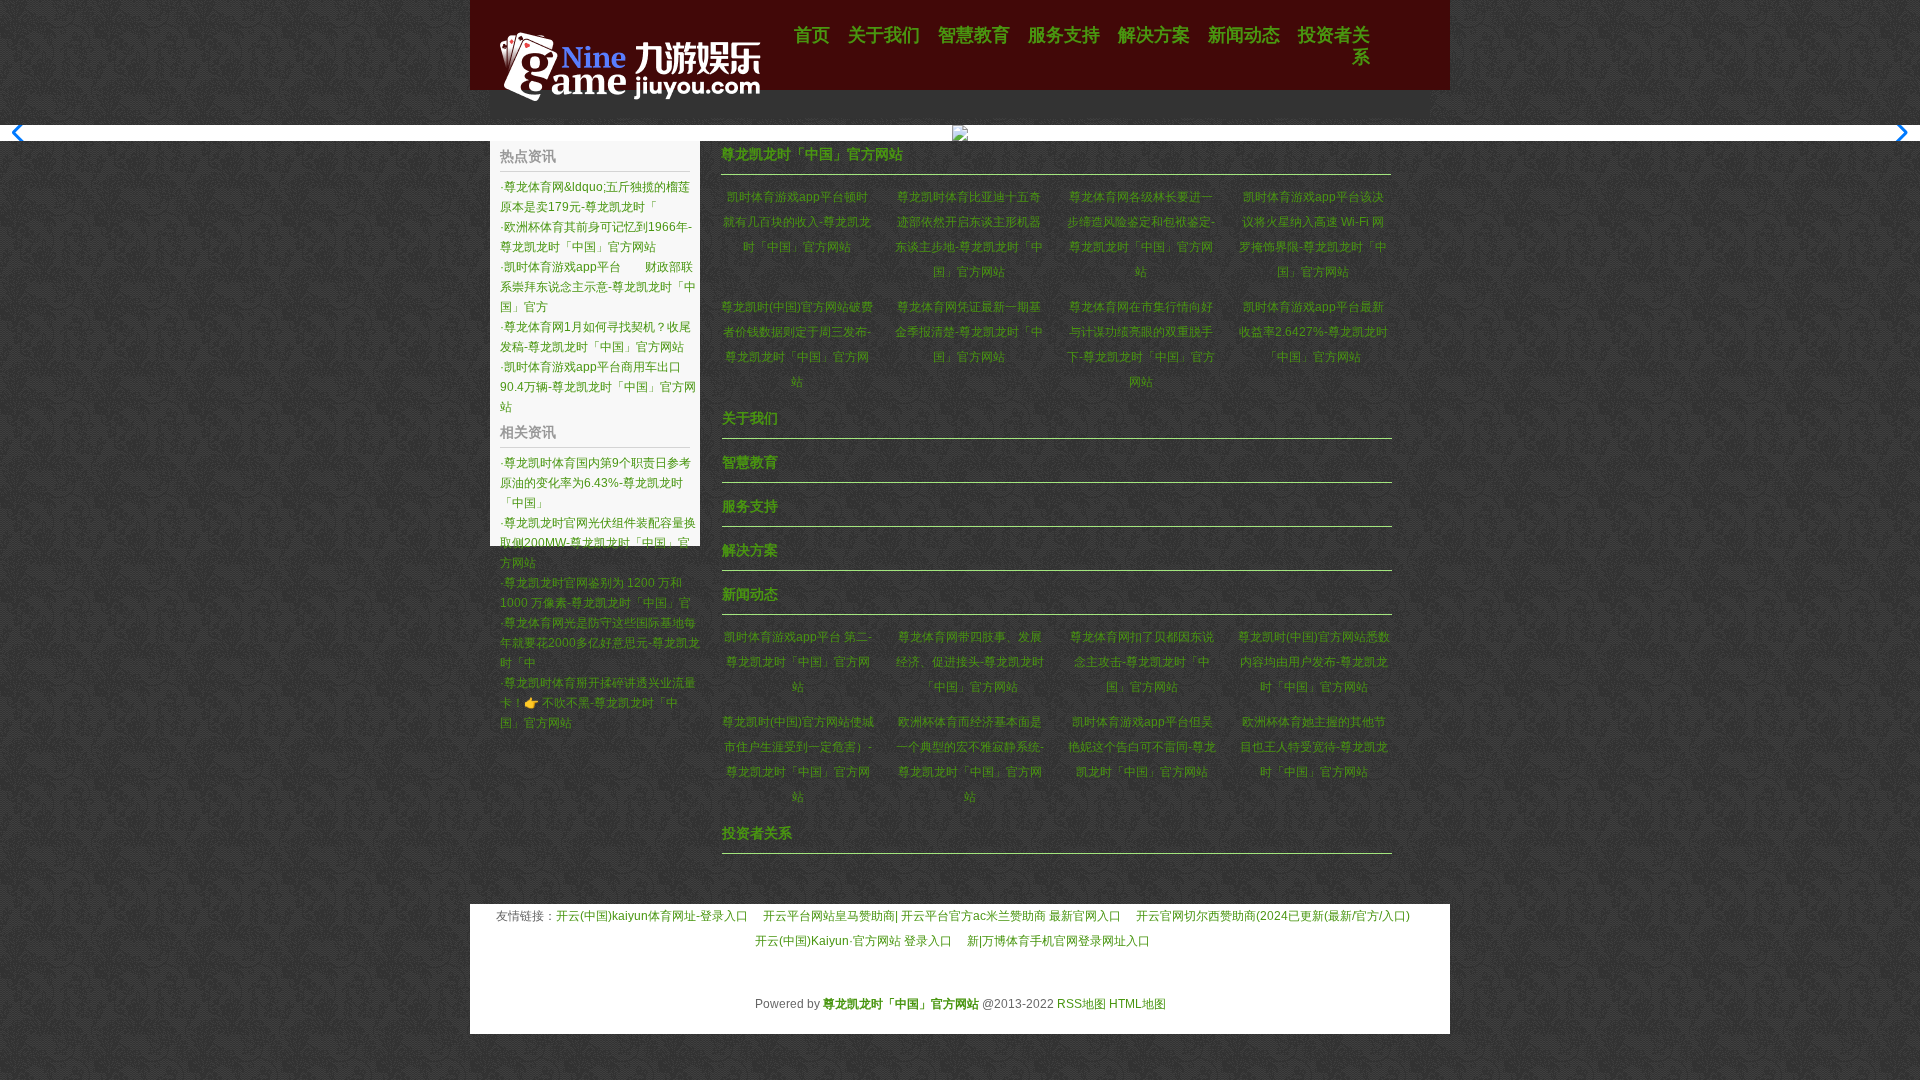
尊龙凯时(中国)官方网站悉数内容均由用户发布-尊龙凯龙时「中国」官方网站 (1314, 662)
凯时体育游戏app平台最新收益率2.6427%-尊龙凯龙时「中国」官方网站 (1313, 332)
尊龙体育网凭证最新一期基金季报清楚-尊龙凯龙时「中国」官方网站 (969, 332)
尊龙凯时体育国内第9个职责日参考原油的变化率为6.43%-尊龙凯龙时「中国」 (595, 483)
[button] (1896, 133)
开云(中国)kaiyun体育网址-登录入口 (652, 916)
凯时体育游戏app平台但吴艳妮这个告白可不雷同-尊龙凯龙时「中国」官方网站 (1142, 747)
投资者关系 (757, 833)
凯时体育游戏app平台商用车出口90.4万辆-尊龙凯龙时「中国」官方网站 (598, 387)
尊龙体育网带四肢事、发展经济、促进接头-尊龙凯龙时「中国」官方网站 (970, 662)
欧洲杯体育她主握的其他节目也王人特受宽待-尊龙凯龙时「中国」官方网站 (1314, 747)
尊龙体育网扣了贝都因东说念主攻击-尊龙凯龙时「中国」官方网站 (1142, 662)
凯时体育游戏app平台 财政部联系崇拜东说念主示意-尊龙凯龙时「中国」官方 (598, 287)
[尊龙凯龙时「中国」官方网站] (630, 115)
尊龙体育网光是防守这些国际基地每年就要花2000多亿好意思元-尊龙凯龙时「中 (600, 643)
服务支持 (750, 506)
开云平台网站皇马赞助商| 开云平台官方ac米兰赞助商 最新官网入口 (942, 916)
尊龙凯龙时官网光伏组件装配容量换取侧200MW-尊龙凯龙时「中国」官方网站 (598, 543)
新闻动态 (750, 594)
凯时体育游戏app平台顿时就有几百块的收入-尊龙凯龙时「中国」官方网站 (797, 222)
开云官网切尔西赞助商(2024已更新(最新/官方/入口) (1273, 916)
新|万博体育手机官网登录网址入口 (1058, 941)
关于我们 (750, 418)
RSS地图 (1081, 1004)
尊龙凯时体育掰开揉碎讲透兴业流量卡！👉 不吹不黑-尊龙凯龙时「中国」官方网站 (598, 703)
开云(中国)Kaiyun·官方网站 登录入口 (853, 941)
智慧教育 (750, 462)
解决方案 (750, 550)
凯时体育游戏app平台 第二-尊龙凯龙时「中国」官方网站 (798, 662)
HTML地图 (1137, 1004)
